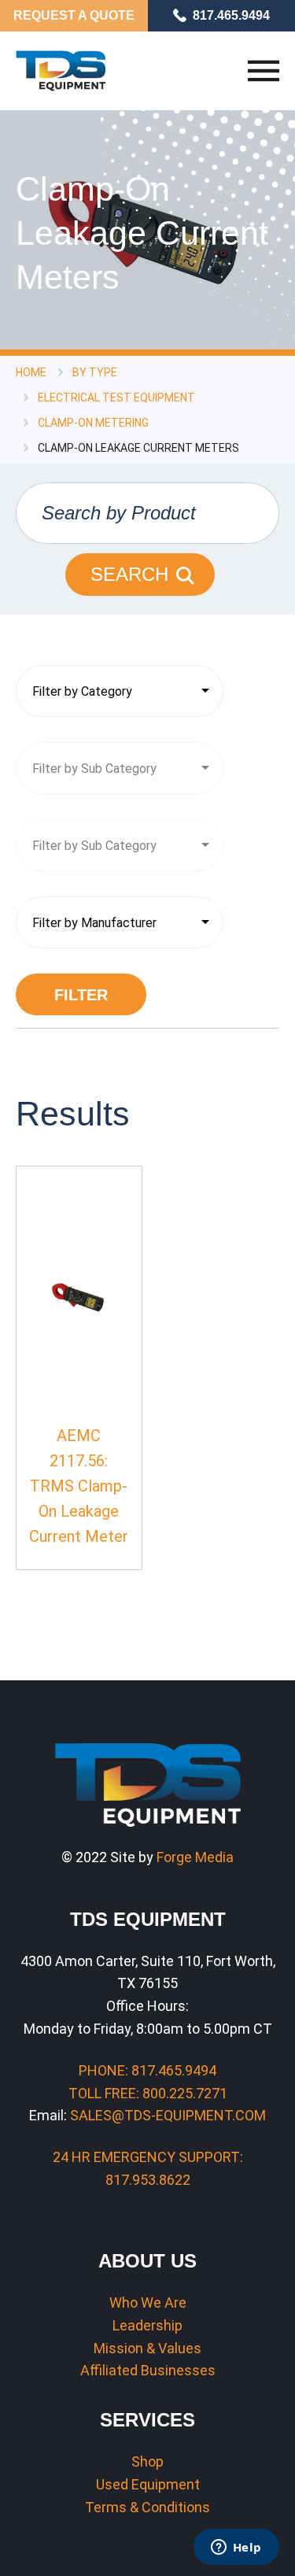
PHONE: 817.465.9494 (147, 2070)
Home (31, 372)
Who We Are (148, 2303)
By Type (95, 372)
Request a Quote (74, 15)
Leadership (147, 2325)
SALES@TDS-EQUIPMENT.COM (168, 2115)
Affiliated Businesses (148, 2370)
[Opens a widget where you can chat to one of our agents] (236, 2548)
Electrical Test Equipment (116, 397)
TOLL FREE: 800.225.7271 (148, 2093)
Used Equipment (148, 2484)
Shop (147, 2461)
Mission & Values (147, 2348)
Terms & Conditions (147, 2507)
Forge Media (195, 1857)
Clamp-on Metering (93, 423)
